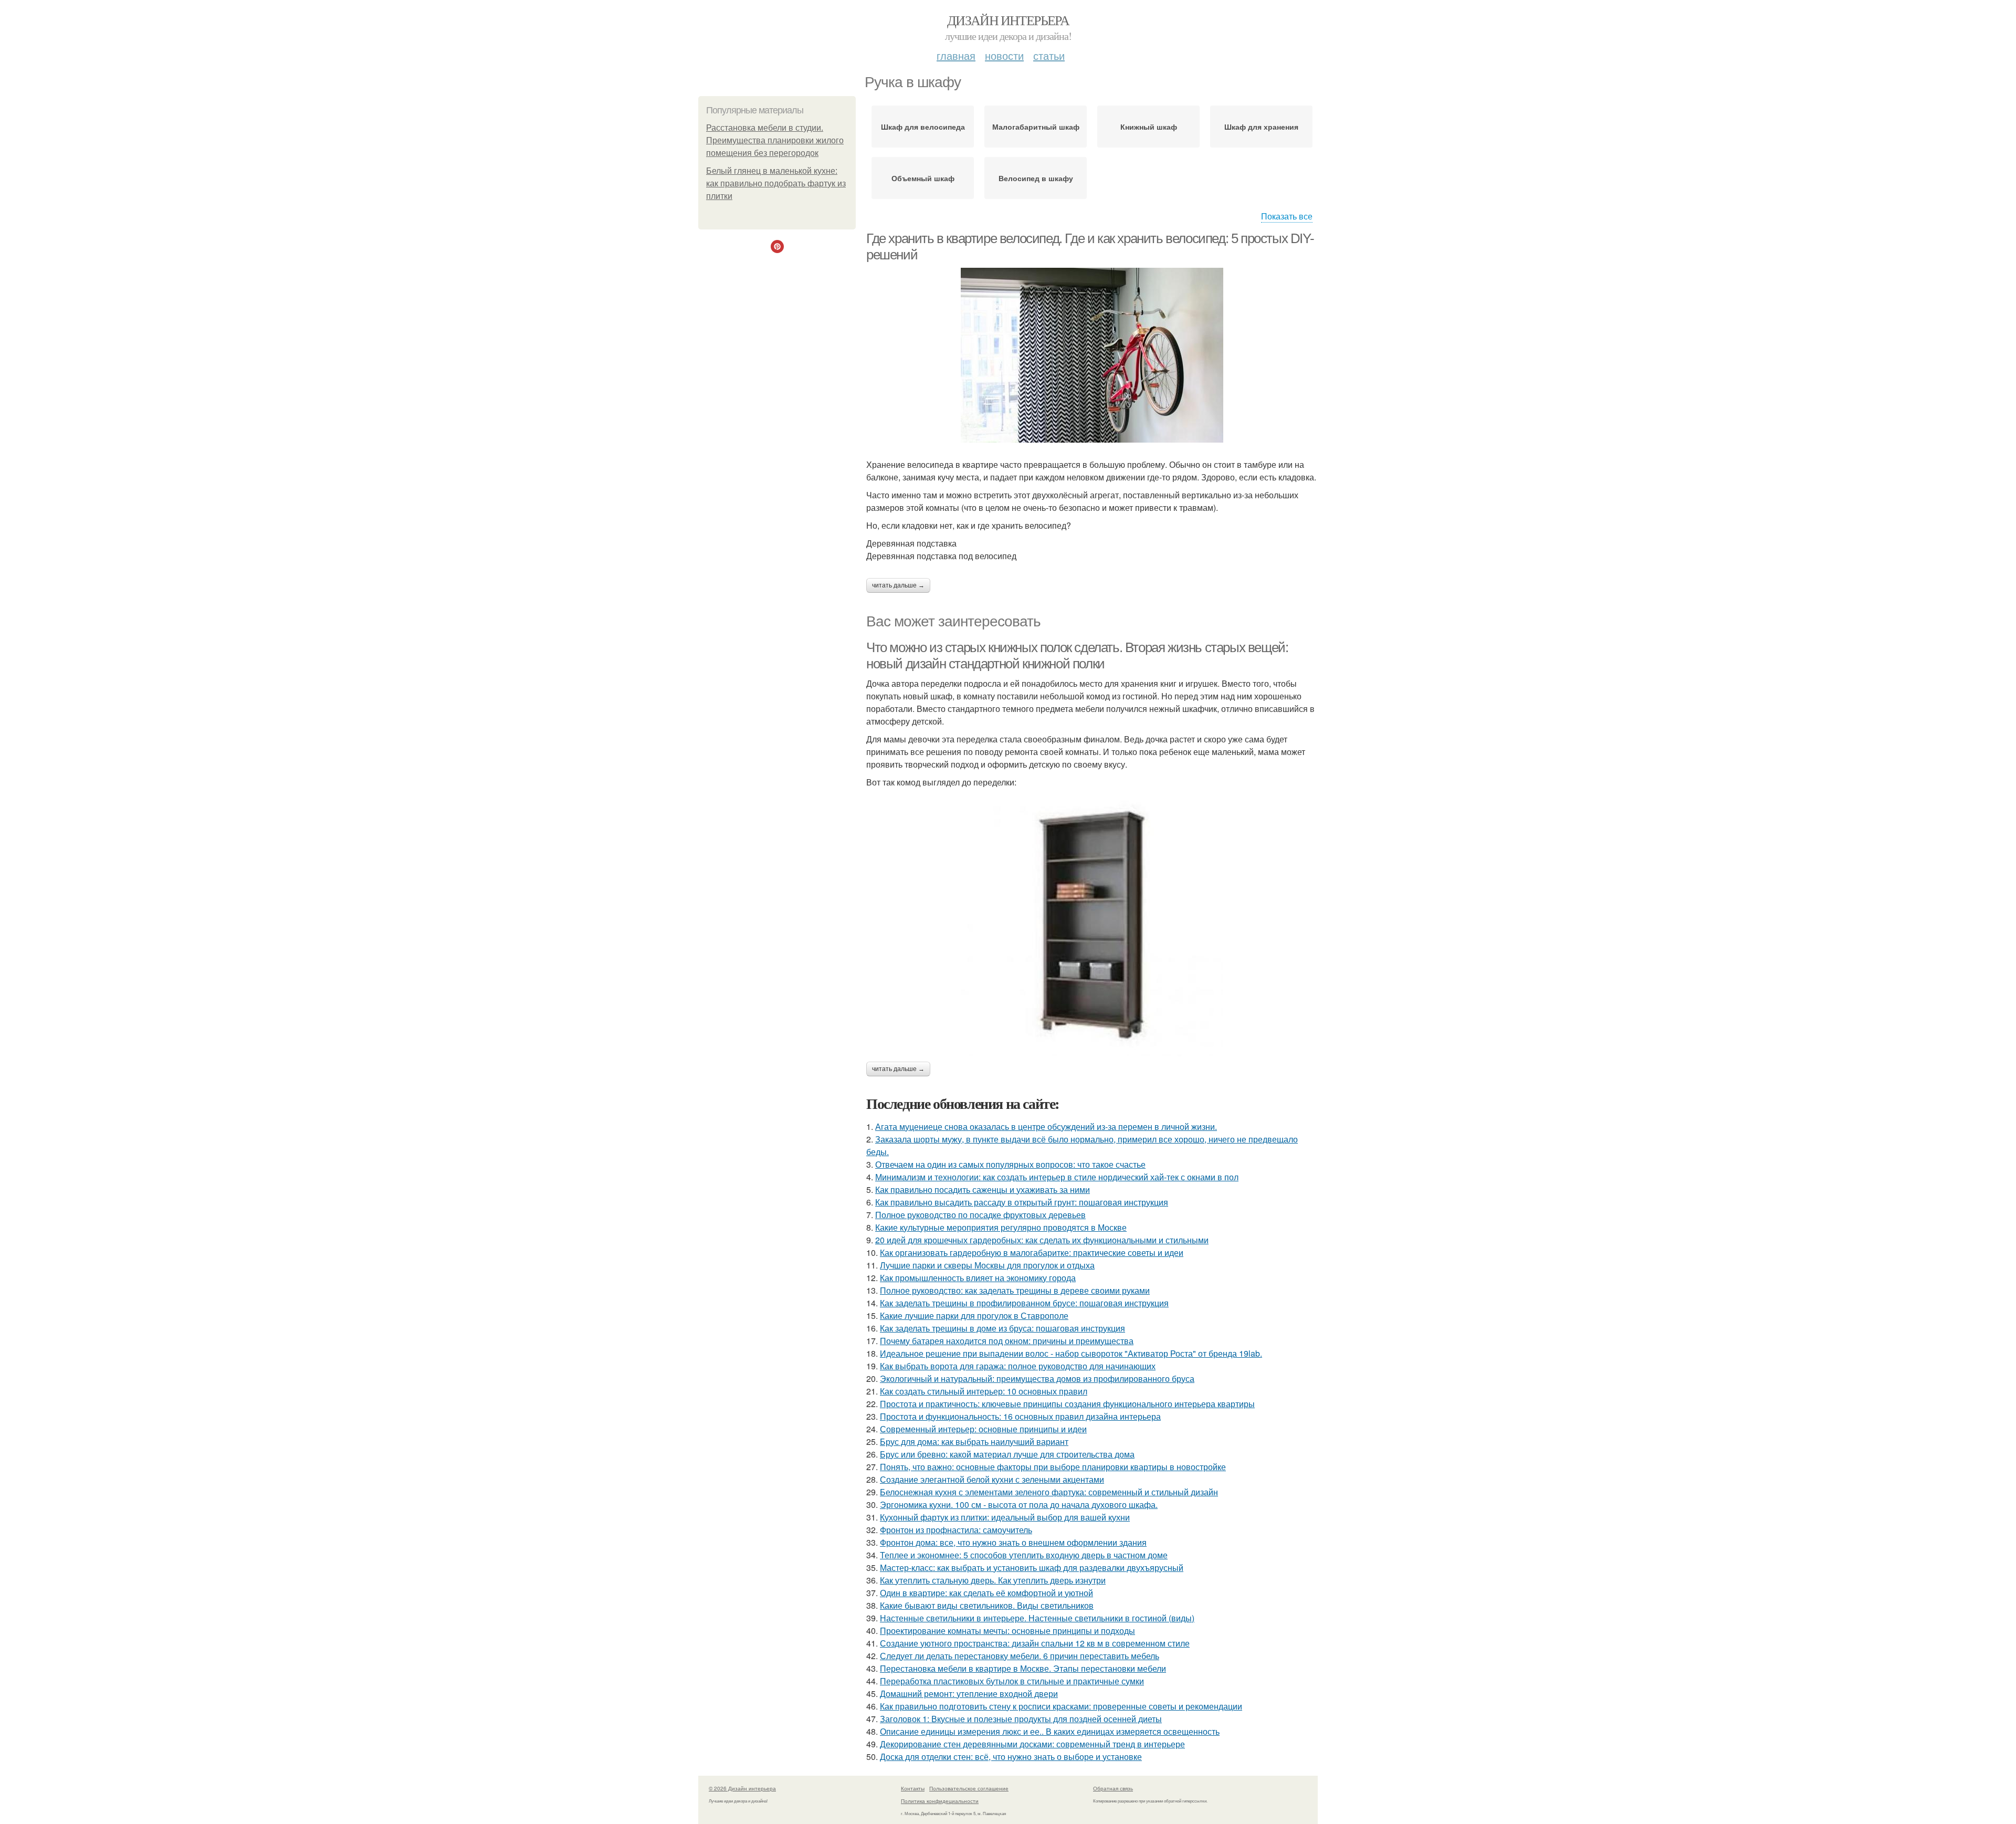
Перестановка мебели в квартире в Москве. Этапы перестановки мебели (1023, 1668)
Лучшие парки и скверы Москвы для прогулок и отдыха (987, 1265)
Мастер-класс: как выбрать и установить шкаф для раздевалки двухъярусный (1032, 1568)
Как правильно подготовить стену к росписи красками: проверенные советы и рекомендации (1061, 1706)
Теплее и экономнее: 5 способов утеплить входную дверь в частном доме (1024, 1555)
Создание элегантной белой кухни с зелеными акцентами (992, 1479)
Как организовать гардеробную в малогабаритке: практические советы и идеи (1032, 1252)
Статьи (1049, 55)
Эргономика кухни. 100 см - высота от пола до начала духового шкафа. (1019, 1505)
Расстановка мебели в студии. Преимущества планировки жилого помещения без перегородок (775, 140)
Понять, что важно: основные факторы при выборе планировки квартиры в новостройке (1053, 1467)
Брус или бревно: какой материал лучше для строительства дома (1007, 1454)
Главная (956, 55)
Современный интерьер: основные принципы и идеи (983, 1429)
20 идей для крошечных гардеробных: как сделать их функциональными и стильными (1042, 1240)
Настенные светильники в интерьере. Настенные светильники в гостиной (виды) (1037, 1618)
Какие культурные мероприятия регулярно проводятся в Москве (1001, 1227)
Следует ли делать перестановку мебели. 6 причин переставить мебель (1020, 1656)
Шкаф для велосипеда (923, 127)
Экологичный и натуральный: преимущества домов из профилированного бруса (1037, 1379)
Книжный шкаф (1149, 127)
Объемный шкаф (923, 178)
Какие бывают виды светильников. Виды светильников (987, 1605)
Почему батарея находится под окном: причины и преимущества (1007, 1341)
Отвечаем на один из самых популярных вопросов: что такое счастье (1010, 1164)
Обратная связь (1113, 1788)
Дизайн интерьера (1008, 20)
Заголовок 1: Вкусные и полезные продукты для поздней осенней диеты (1021, 1719)
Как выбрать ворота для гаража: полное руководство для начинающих (1018, 1366)
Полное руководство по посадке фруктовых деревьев (980, 1215)
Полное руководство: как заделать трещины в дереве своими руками (1015, 1290)
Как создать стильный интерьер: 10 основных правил (984, 1391)
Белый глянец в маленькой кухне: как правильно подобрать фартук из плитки (776, 184)
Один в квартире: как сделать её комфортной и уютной (986, 1593)
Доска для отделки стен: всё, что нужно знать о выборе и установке (1011, 1757)
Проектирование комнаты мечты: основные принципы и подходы (1007, 1631)
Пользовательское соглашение (969, 1788)
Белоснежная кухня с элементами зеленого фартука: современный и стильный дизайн (1049, 1492)
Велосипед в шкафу (1036, 178)
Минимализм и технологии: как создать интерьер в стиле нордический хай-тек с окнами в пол (1057, 1177)
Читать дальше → (898, 585)
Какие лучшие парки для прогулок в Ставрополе (974, 1315)
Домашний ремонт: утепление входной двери (969, 1694)
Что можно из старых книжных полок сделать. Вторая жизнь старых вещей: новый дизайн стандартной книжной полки (1077, 656)
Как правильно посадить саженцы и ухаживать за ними (983, 1189)
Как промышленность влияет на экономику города (978, 1278)
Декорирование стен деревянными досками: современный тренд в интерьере (1032, 1744)
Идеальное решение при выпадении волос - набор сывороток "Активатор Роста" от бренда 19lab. (1071, 1353)
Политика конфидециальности (940, 1801)
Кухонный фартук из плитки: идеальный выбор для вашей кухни (1005, 1517)
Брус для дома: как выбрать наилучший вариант (974, 1442)
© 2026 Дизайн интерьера (742, 1788)
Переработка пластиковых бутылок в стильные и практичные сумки (1012, 1681)
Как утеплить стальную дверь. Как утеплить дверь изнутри (993, 1580)
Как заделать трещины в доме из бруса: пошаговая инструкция (1002, 1328)
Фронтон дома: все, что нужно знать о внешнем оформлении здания (1013, 1542)
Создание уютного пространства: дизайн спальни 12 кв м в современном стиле (1035, 1643)
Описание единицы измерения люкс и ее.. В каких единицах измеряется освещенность (1050, 1731)
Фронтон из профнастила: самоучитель (956, 1530)
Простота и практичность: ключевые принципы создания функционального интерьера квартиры (1067, 1404)
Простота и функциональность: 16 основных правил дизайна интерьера (1020, 1416)
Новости (1004, 55)
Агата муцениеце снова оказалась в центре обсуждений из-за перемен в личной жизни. (1046, 1126)
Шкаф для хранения (1261, 127)
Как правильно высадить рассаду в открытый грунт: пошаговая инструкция (1022, 1202)
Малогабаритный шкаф (1036, 127)
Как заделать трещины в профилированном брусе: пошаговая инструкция (1024, 1303)
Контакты (913, 1788)
